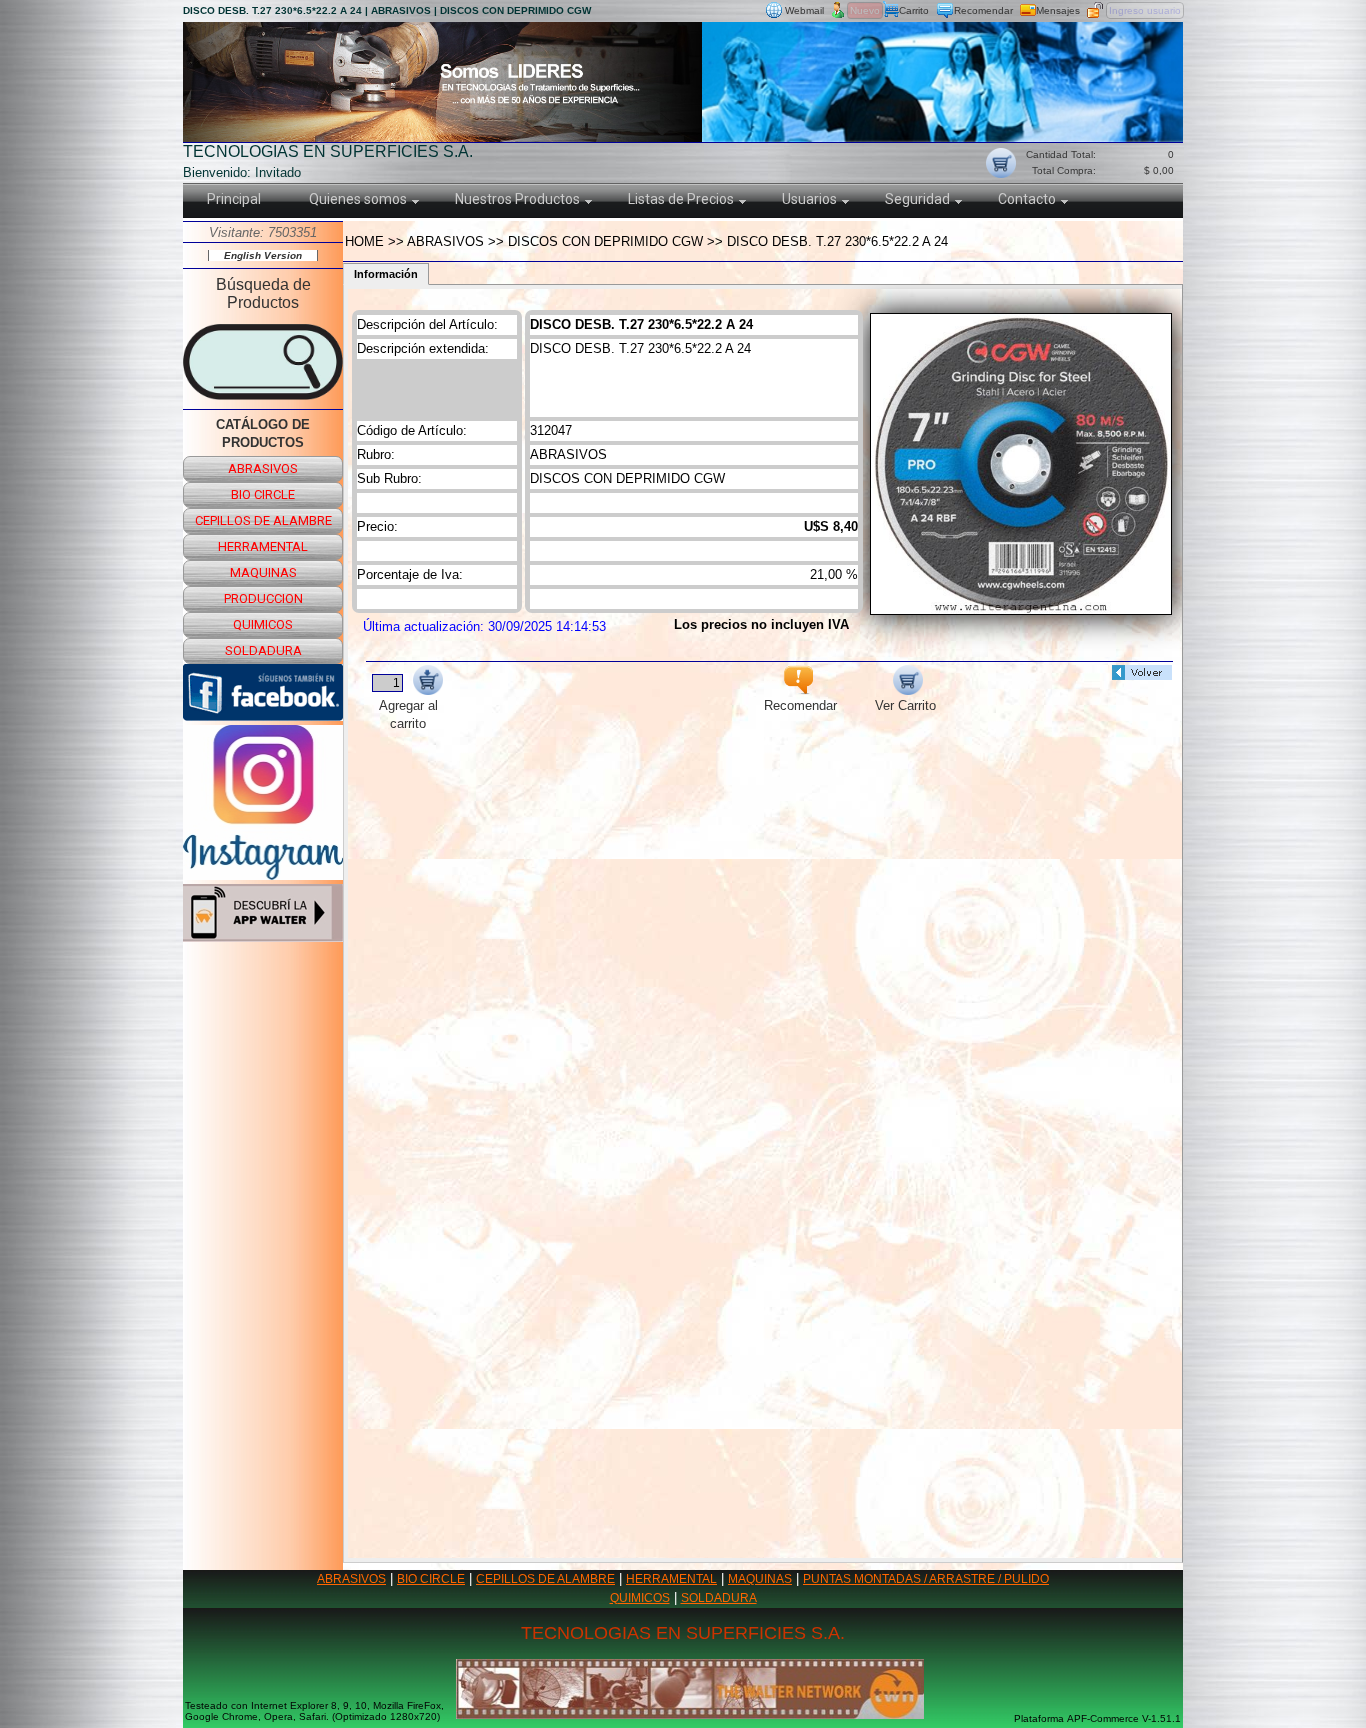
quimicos (263, 624)
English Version (263, 255)
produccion (263, 598)
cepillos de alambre (263, 520)
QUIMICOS (640, 1598)
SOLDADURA (719, 1598)
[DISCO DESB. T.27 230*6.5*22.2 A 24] (1021, 609)
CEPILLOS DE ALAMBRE (545, 1579)
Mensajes (1058, 10)
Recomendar (983, 10)
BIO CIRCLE (431, 1579)
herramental (263, 546)
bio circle (263, 494)
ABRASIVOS (351, 1579)
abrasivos (263, 468)
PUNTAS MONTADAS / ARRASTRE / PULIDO (926, 1579)
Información (386, 274)
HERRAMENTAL (671, 1579)
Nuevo (865, 10)
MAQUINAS (760, 1579)
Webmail (804, 10)
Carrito (914, 10)
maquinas (263, 572)
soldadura (263, 650)
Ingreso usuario (1145, 10)
